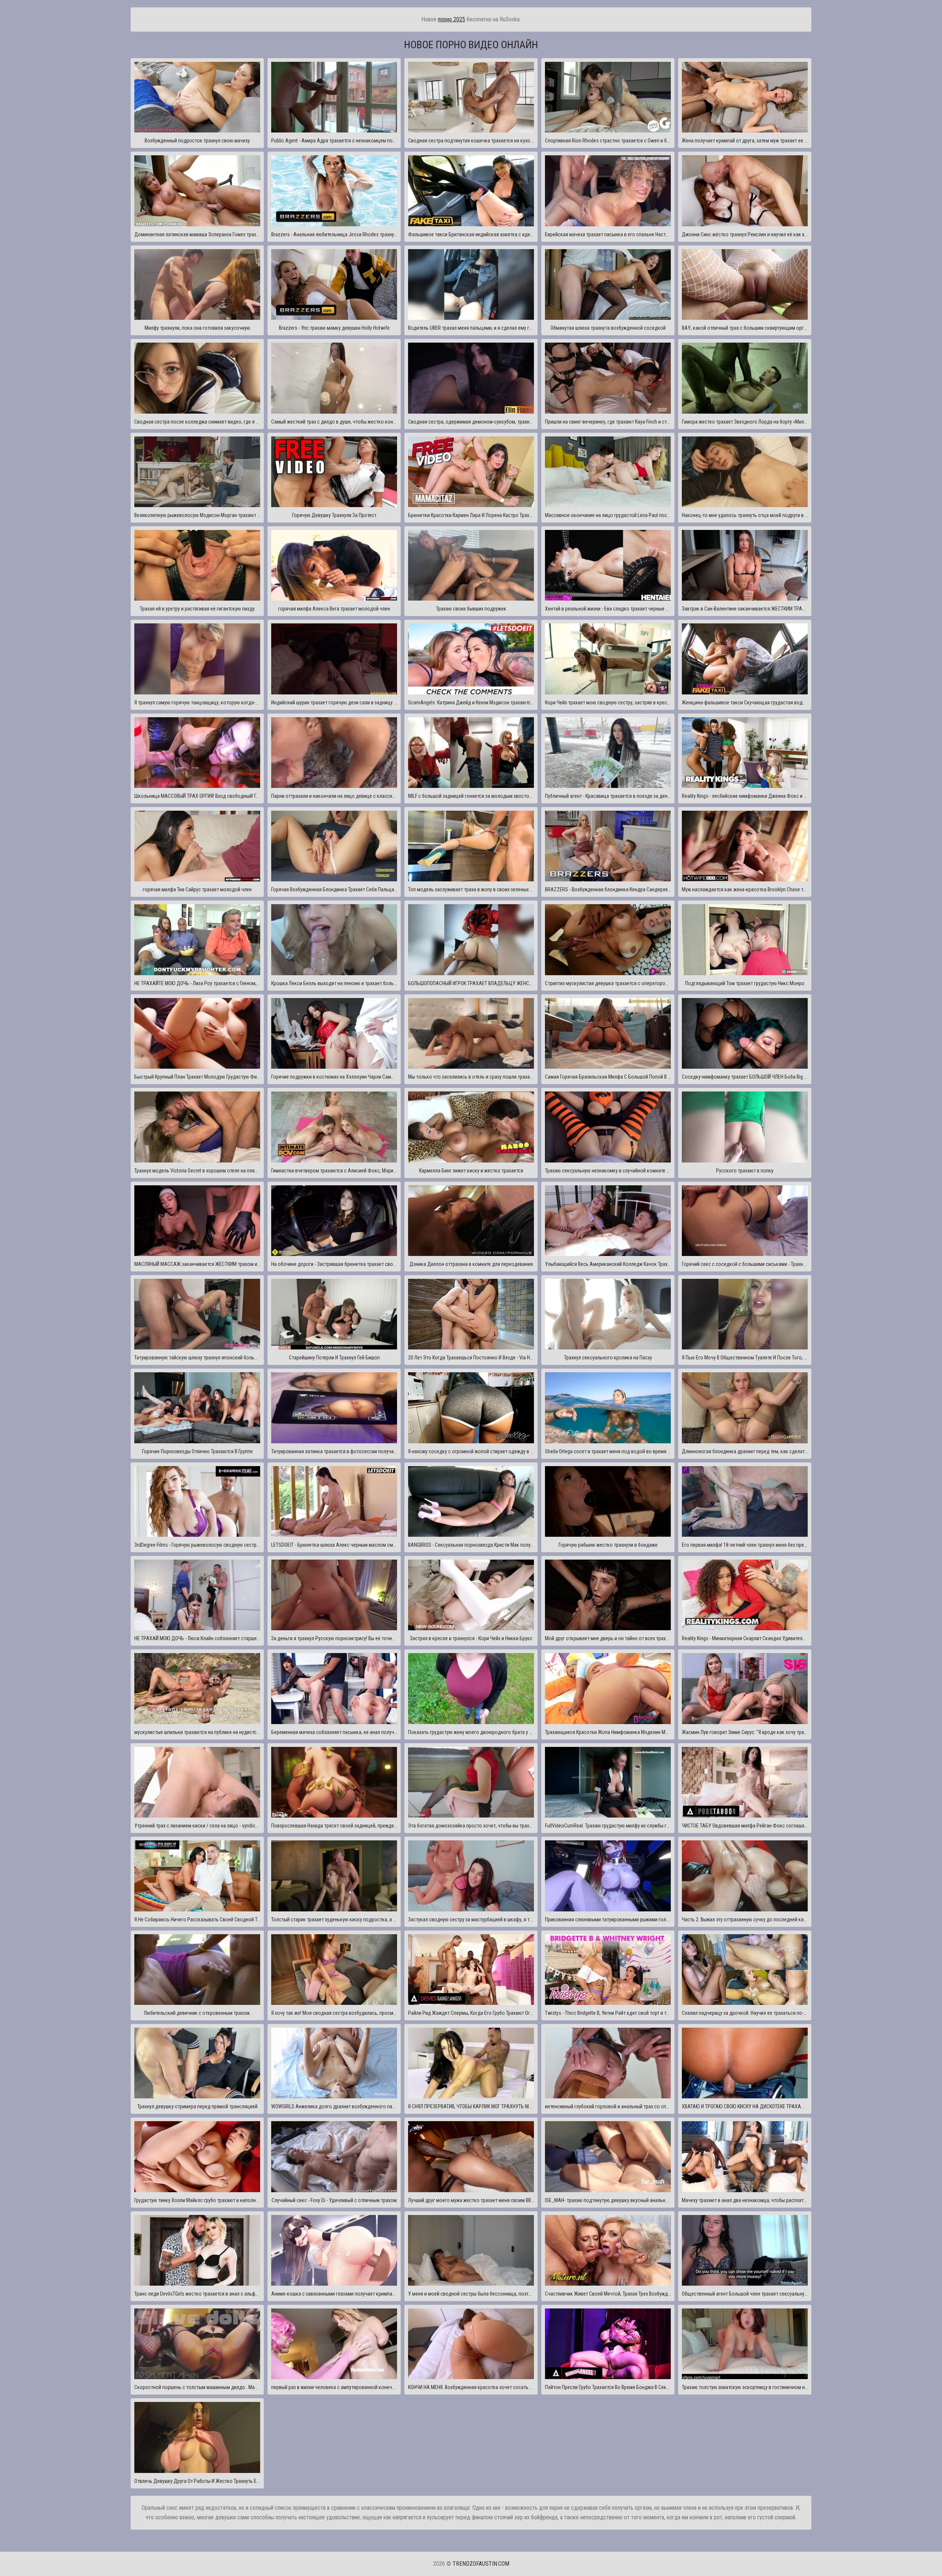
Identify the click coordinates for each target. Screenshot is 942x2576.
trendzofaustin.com (481, 2564)
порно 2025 (451, 19)
